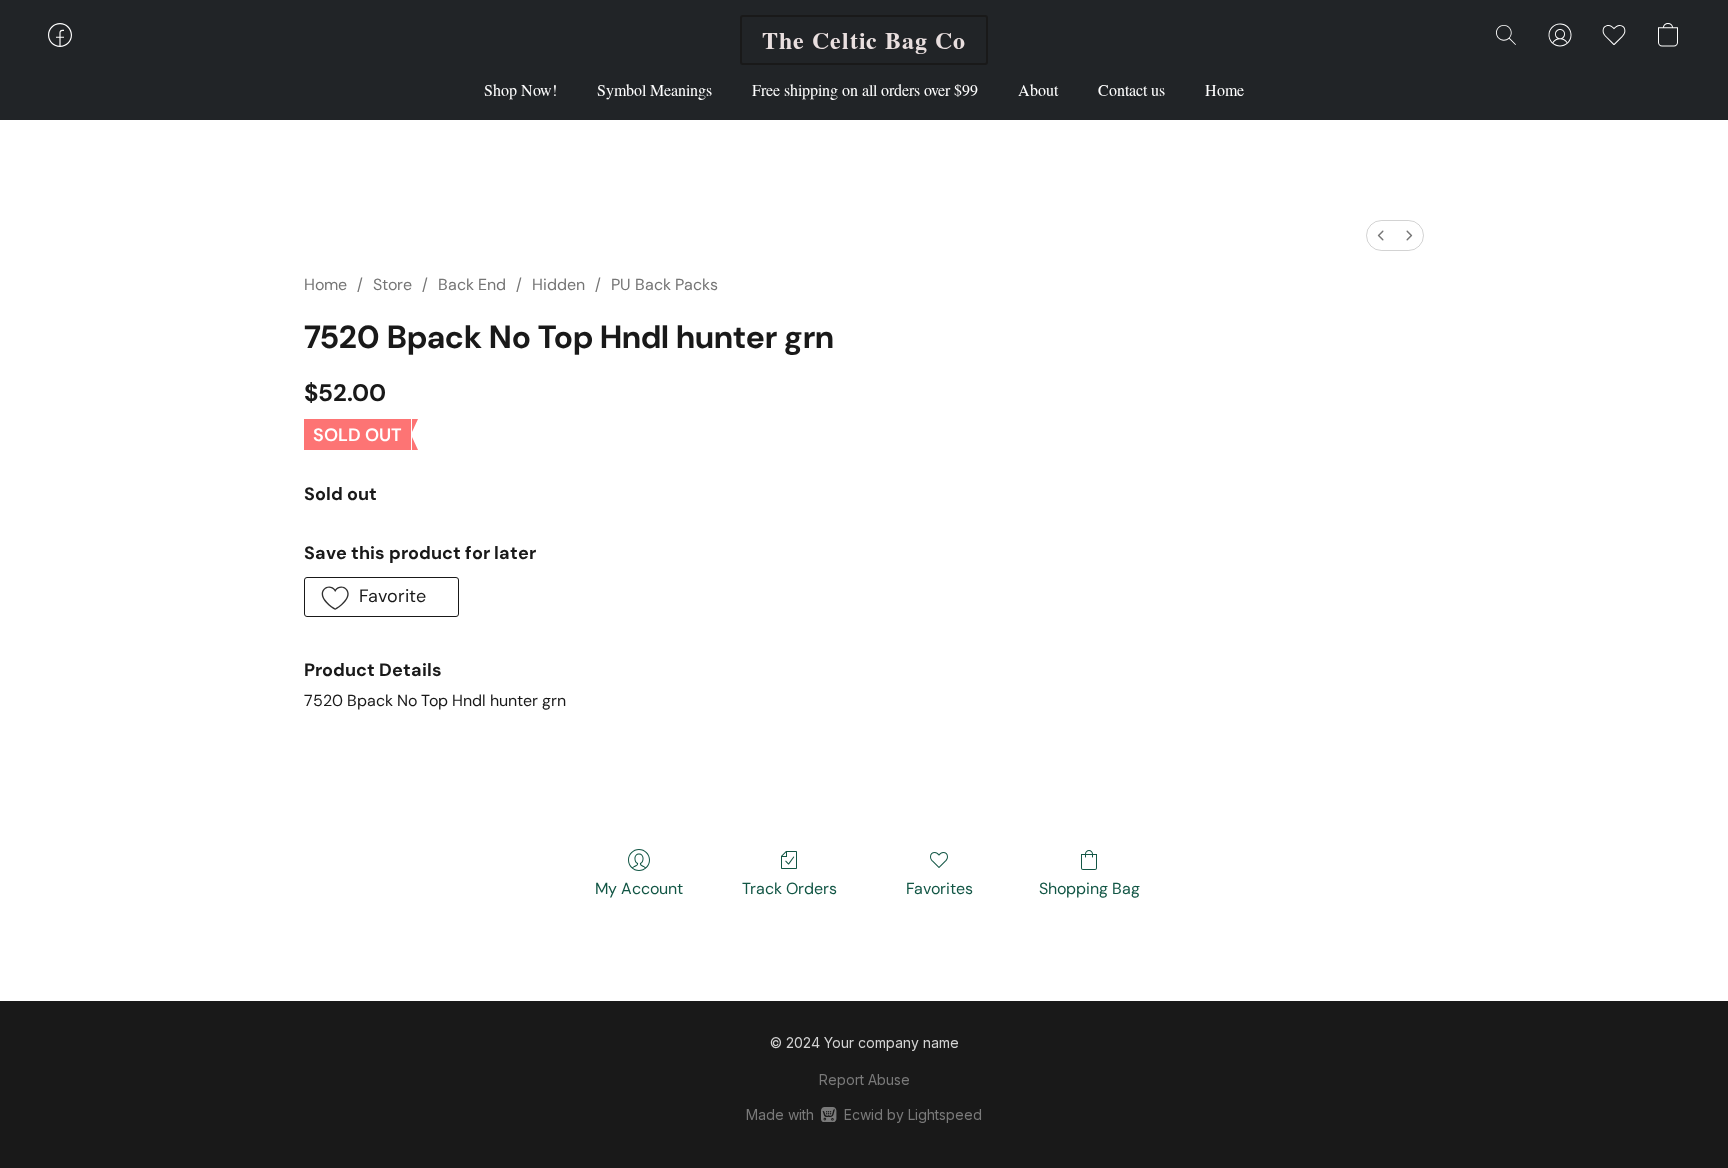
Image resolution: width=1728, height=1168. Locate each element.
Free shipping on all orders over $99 (865, 89)
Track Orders (789, 888)
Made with (863, 1114)
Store (392, 284)
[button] (864, 40)
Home (1224, 89)
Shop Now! (520, 89)
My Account (639, 888)
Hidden (558, 284)
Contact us (1131, 89)
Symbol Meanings (654, 89)
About (1038, 89)
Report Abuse (864, 1079)
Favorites (939, 888)
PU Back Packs (664, 284)
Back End (472, 284)
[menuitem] (1381, 235)
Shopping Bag (1089, 888)
